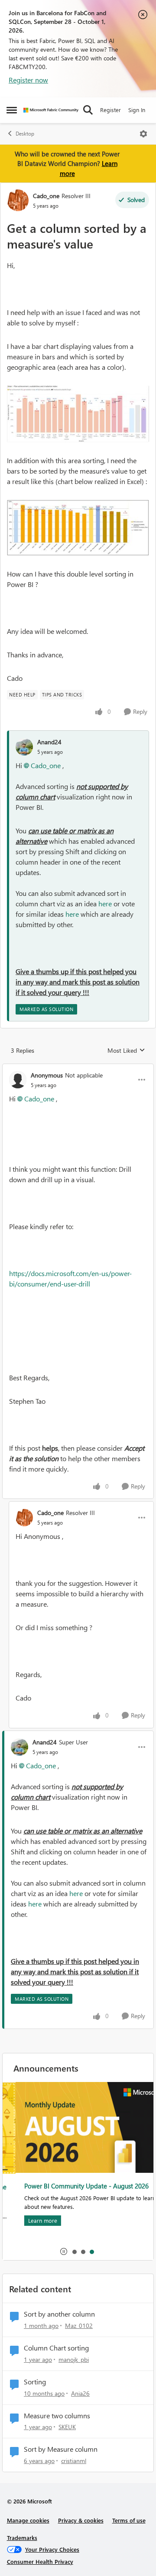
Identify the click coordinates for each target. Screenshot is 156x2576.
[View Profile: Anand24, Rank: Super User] (19, 1747)
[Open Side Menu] (12, 110)
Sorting (35, 2382)
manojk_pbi (74, 2359)
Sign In (137, 110)
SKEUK (67, 2427)
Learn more (30, 2220)
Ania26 (80, 2393)
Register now (28, 80)
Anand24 (49, 742)
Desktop (25, 134)
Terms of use (129, 2520)
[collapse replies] (78, 1068)
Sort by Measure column (61, 2449)
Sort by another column (59, 2314)
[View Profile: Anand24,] (24, 747)
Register (110, 110)
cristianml (74, 2461)
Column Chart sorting (56, 2348)
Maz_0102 (79, 2326)
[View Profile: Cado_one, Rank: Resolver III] (18, 200)
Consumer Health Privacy (40, 2561)
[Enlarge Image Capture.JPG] (78, 414)
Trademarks (22, 2538)
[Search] (88, 110)
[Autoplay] (64, 2251)
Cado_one (46, 196)
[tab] (74, 2251)
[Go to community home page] (51, 110)
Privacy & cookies (81, 2520)
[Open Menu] (143, 134)
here (105, 903)
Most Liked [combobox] (126, 1051)
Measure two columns (57, 2416)
